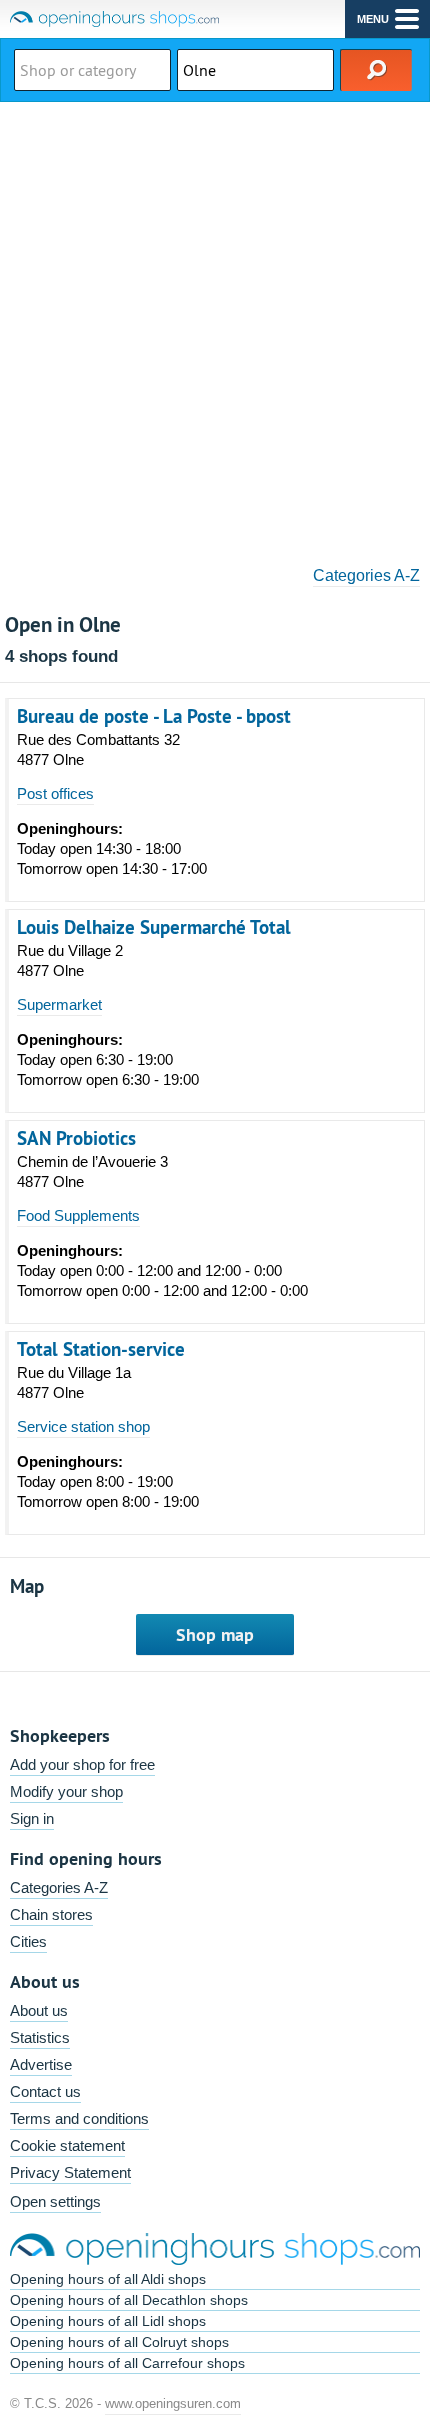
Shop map (215, 1634)
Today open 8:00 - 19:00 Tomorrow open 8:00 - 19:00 (108, 1481)
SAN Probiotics (76, 1138)
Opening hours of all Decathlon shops (129, 2300)
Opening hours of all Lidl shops (108, 2321)
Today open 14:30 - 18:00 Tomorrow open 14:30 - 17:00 (112, 848)
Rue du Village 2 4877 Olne (70, 960)
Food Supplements (78, 1215)
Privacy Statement (70, 2172)
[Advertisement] (215, 327)
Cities (28, 1941)
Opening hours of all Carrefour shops (127, 2363)
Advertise (41, 2064)
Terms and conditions (79, 2118)
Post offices (55, 793)
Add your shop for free (82, 1764)
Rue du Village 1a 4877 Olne (74, 1382)
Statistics (40, 2037)
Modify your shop (66, 1791)
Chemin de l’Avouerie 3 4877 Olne (92, 1171)
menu (373, 19)
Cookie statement (67, 2145)
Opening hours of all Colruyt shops (119, 2342)
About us (39, 2010)
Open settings (55, 2201)
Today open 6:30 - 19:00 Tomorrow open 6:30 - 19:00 (108, 1059)
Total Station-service (101, 1349)
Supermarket (59, 1004)
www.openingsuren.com (173, 2403)
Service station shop (83, 1426)
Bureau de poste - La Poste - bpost (154, 716)
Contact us (45, 2091)
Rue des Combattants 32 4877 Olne (98, 749)
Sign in (32, 1818)
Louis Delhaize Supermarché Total (154, 927)
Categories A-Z (366, 575)
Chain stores (51, 1914)
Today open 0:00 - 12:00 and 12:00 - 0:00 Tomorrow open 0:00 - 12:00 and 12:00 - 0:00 (162, 1270)
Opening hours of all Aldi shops (108, 2279)
